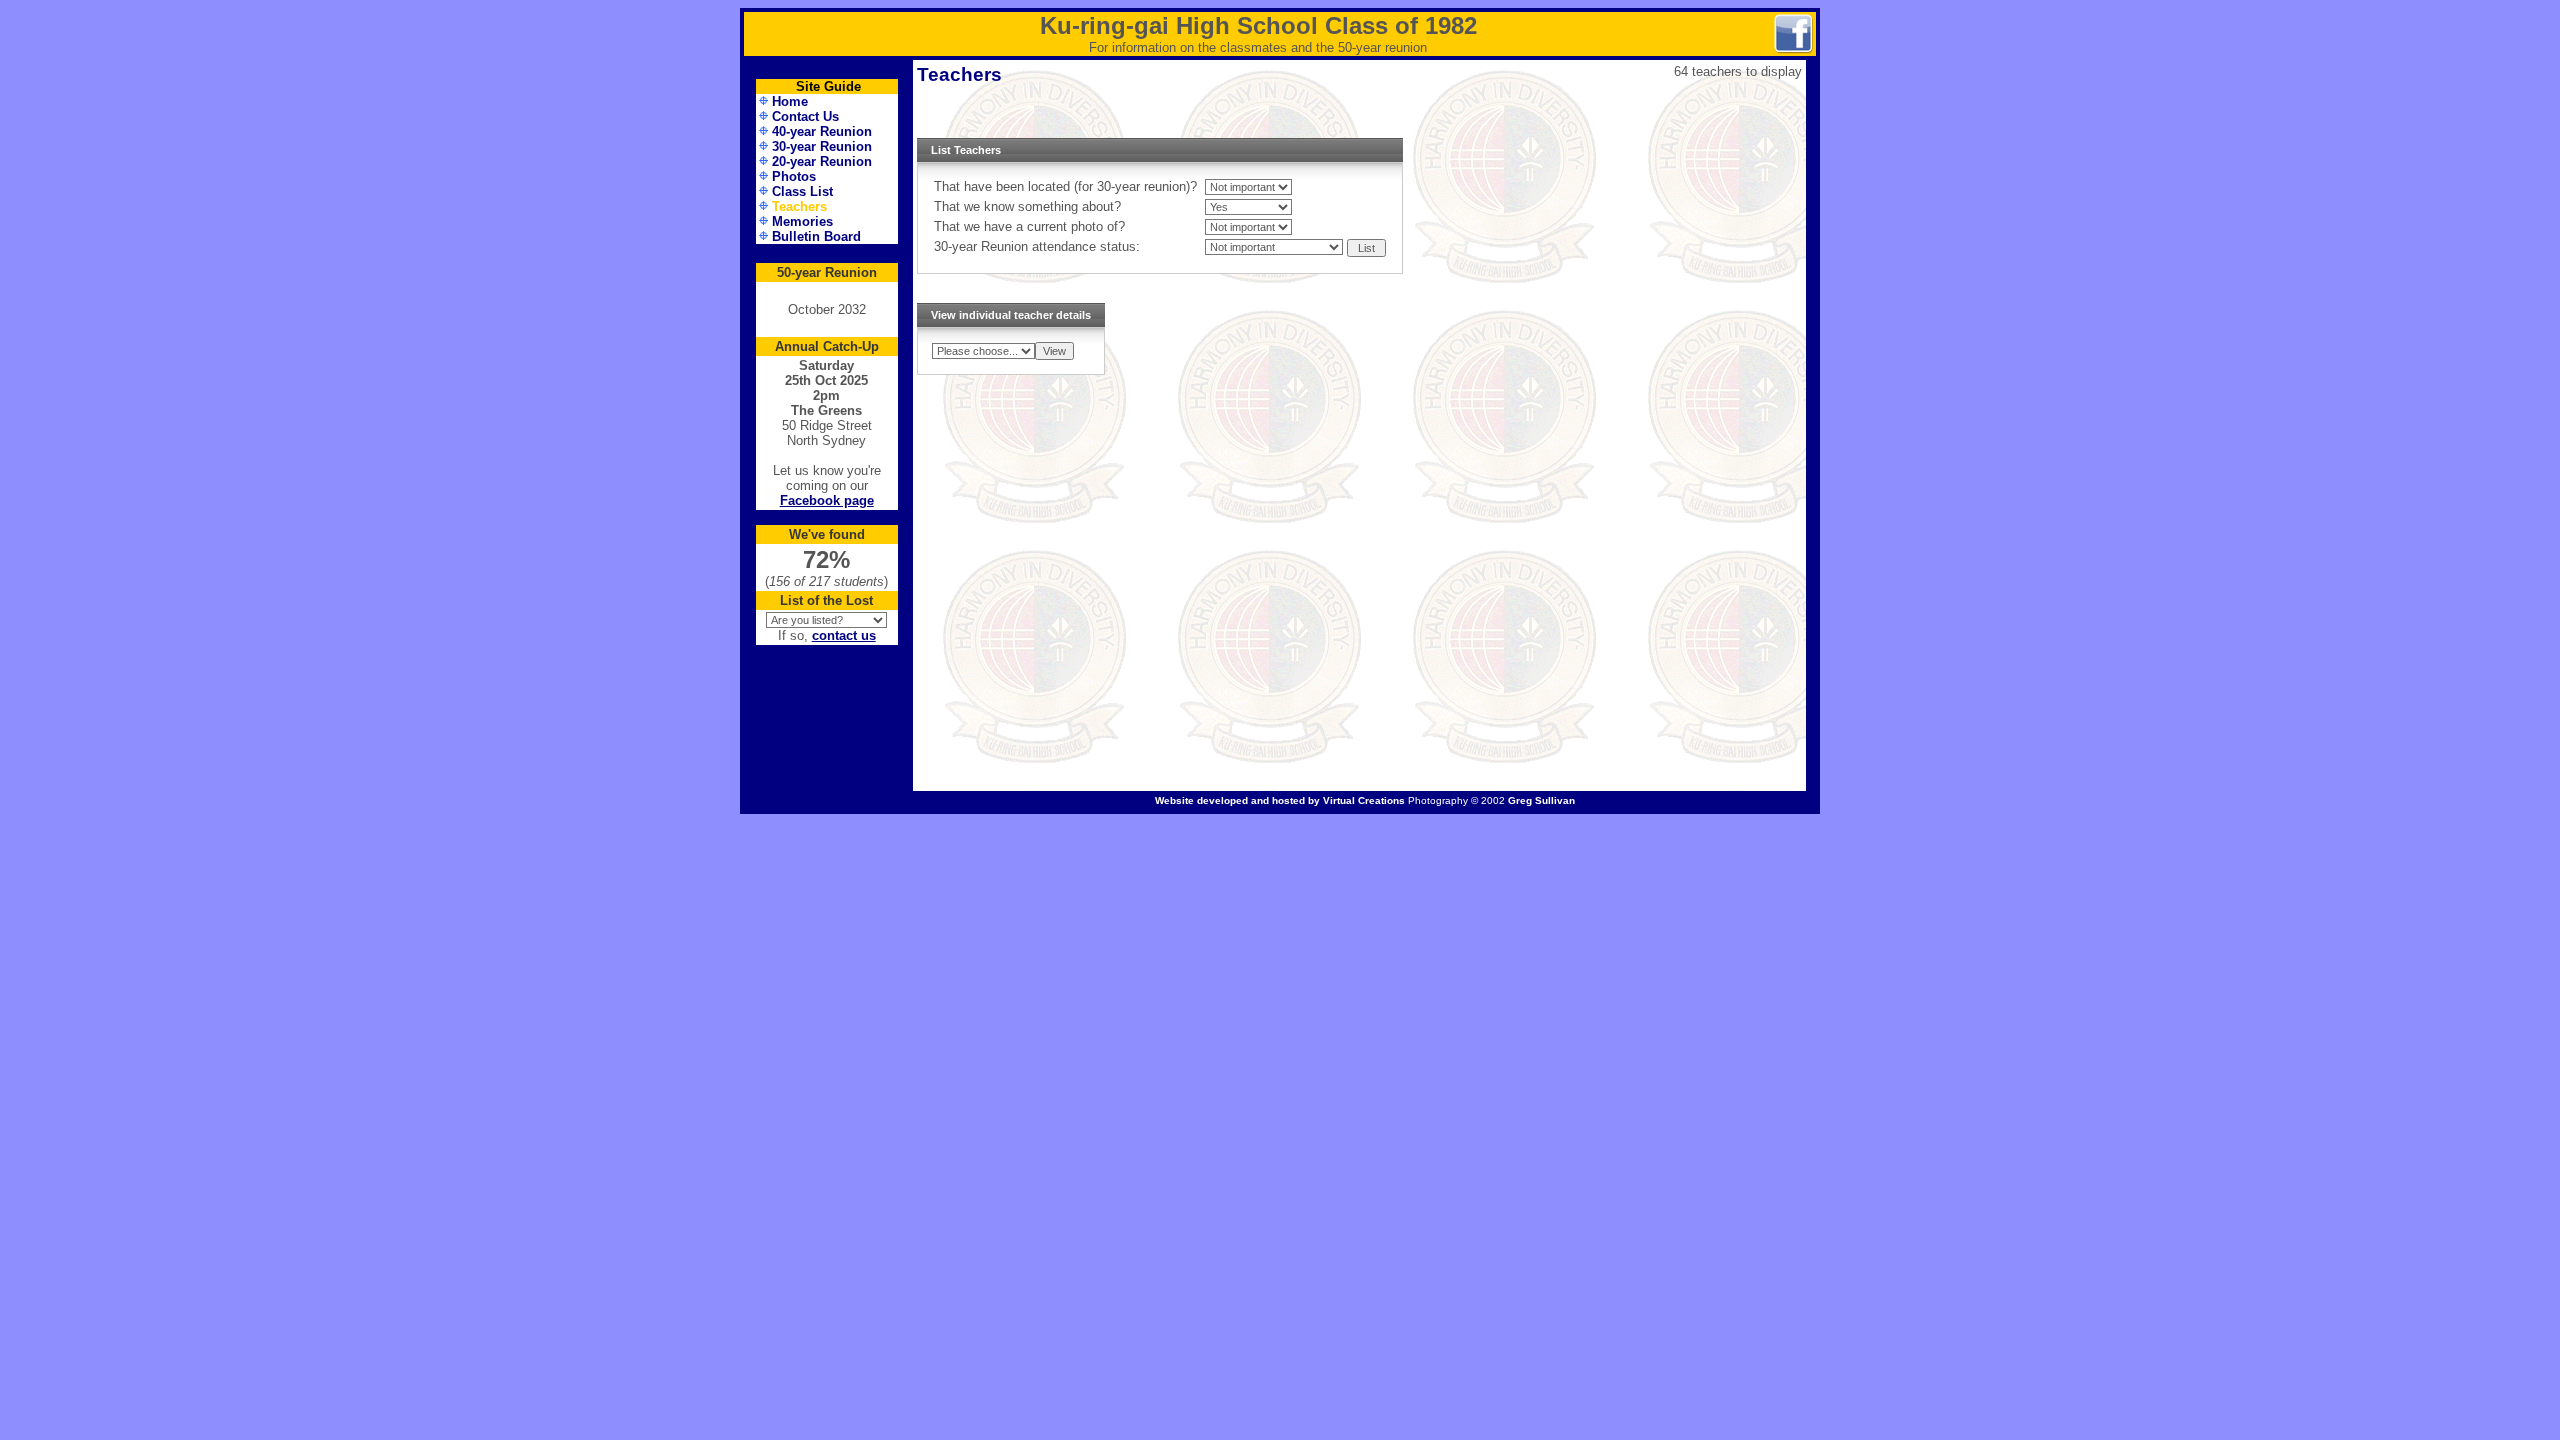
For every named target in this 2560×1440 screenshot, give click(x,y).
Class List (802, 191)
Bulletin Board (816, 236)
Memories (802, 221)
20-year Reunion (822, 161)
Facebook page (827, 500)
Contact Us (805, 116)
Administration (827, 802)
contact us (844, 635)
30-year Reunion (822, 146)
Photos (794, 176)
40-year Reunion (822, 131)
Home (790, 101)
